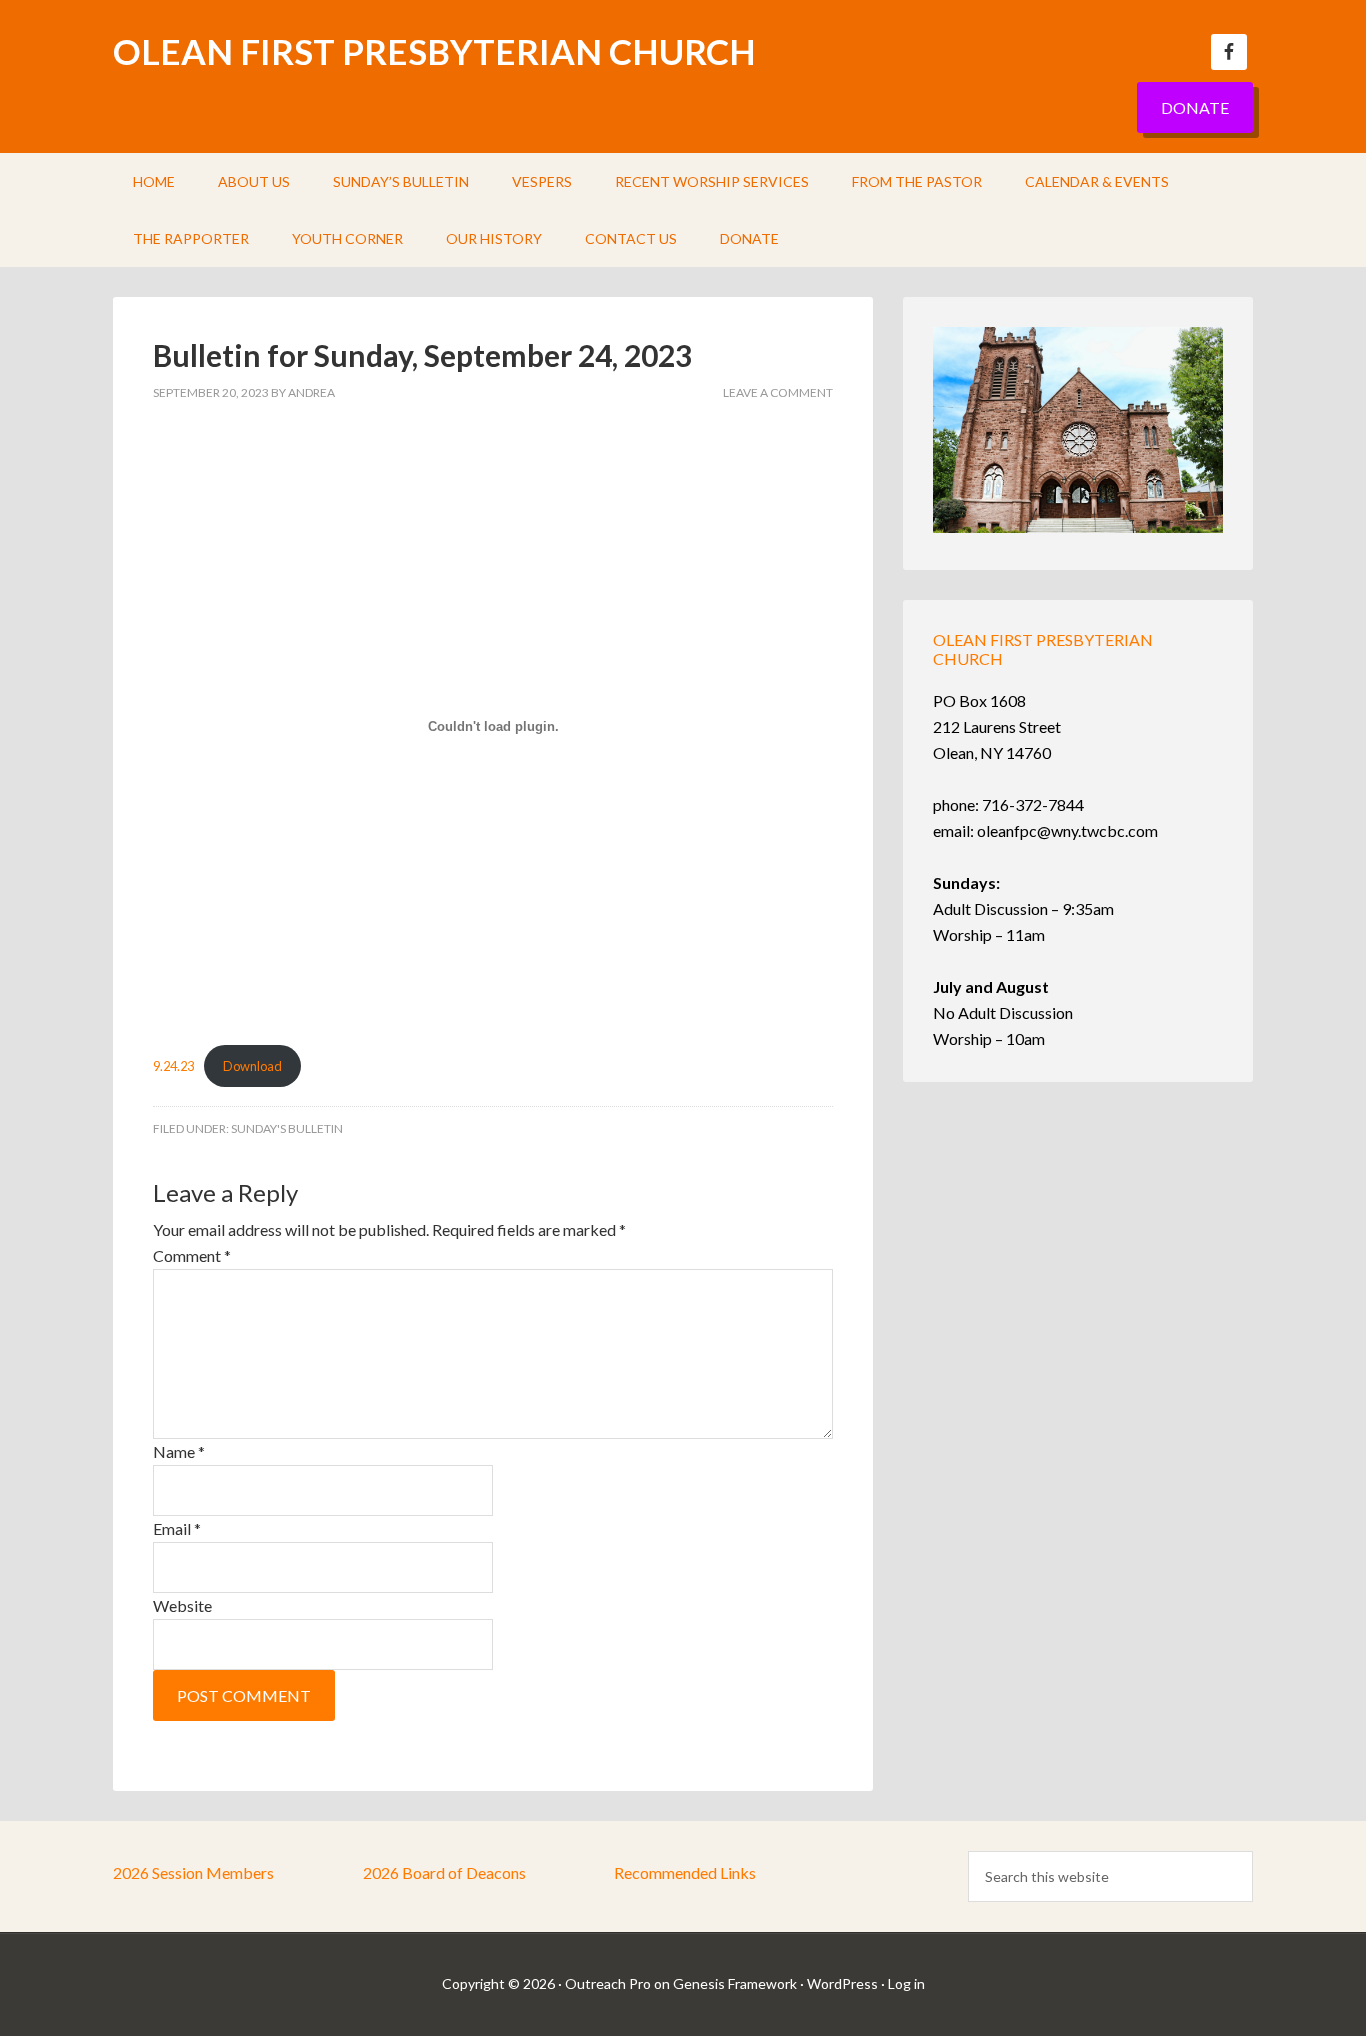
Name (179, 1451)
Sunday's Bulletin (287, 1128)
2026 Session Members (193, 1872)
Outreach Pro (608, 1983)
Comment (192, 1255)
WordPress (842, 1983)
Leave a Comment (778, 392)
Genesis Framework (735, 1983)
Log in (906, 1983)
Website (182, 1605)
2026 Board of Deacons (444, 1872)
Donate (1195, 107)
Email (177, 1528)
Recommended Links (685, 1872)
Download (252, 1066)
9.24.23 (173, 1066)
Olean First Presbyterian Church (434, 51)
